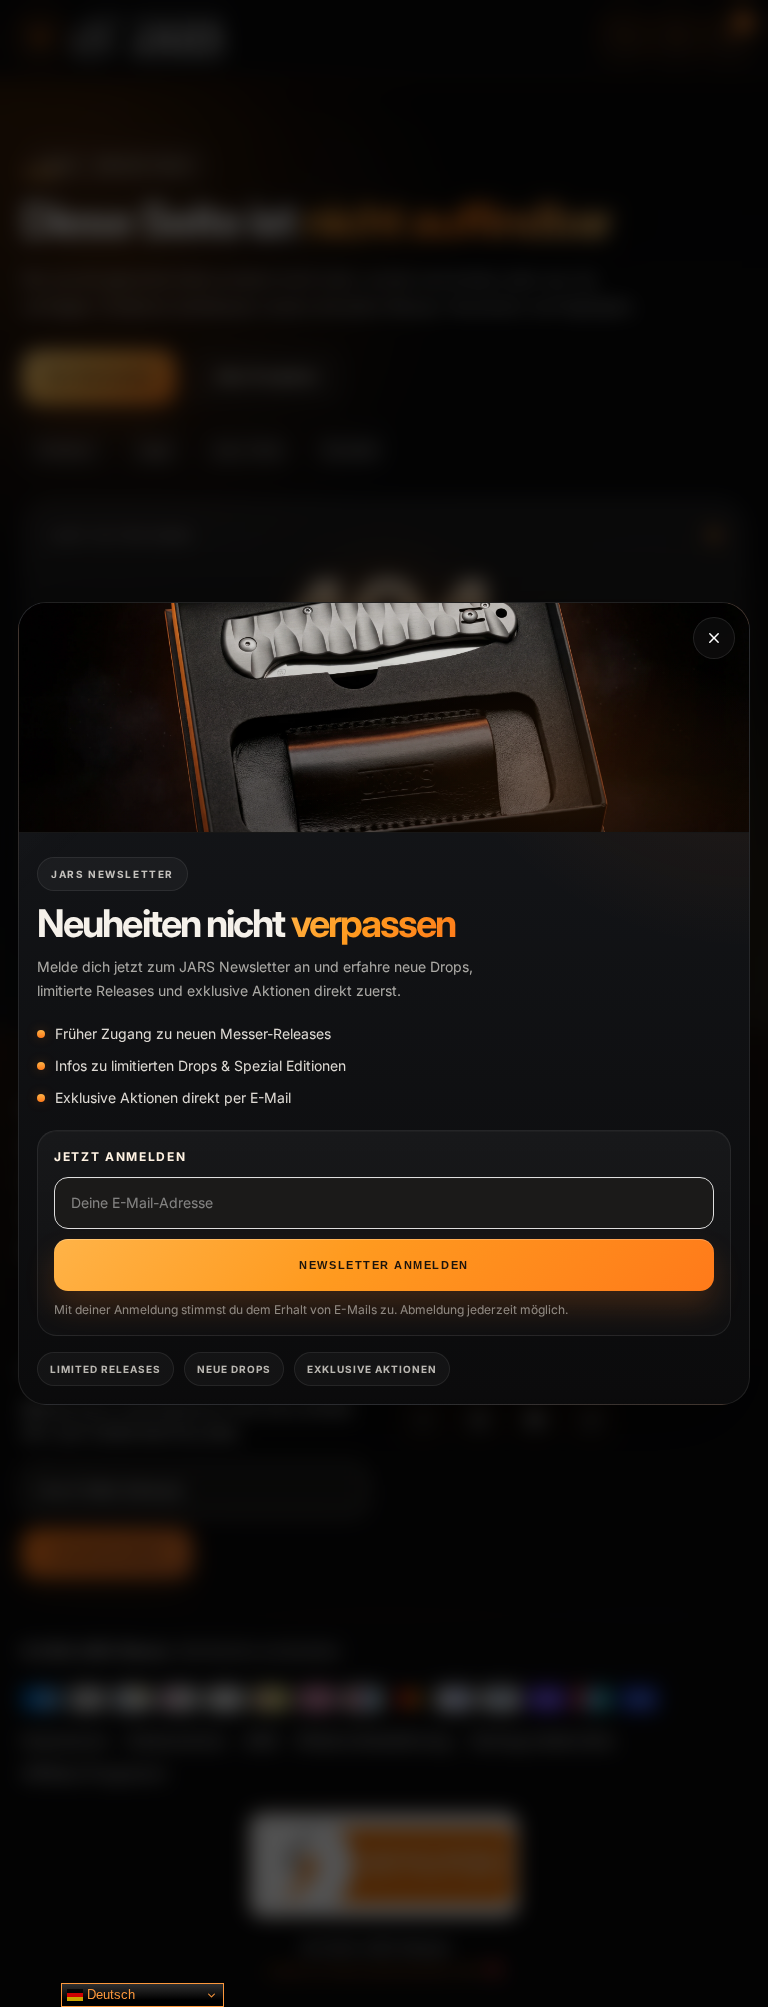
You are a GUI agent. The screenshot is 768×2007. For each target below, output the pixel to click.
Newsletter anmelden (383, 1265)
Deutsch (109, 1994)
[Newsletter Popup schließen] (714, 638)
